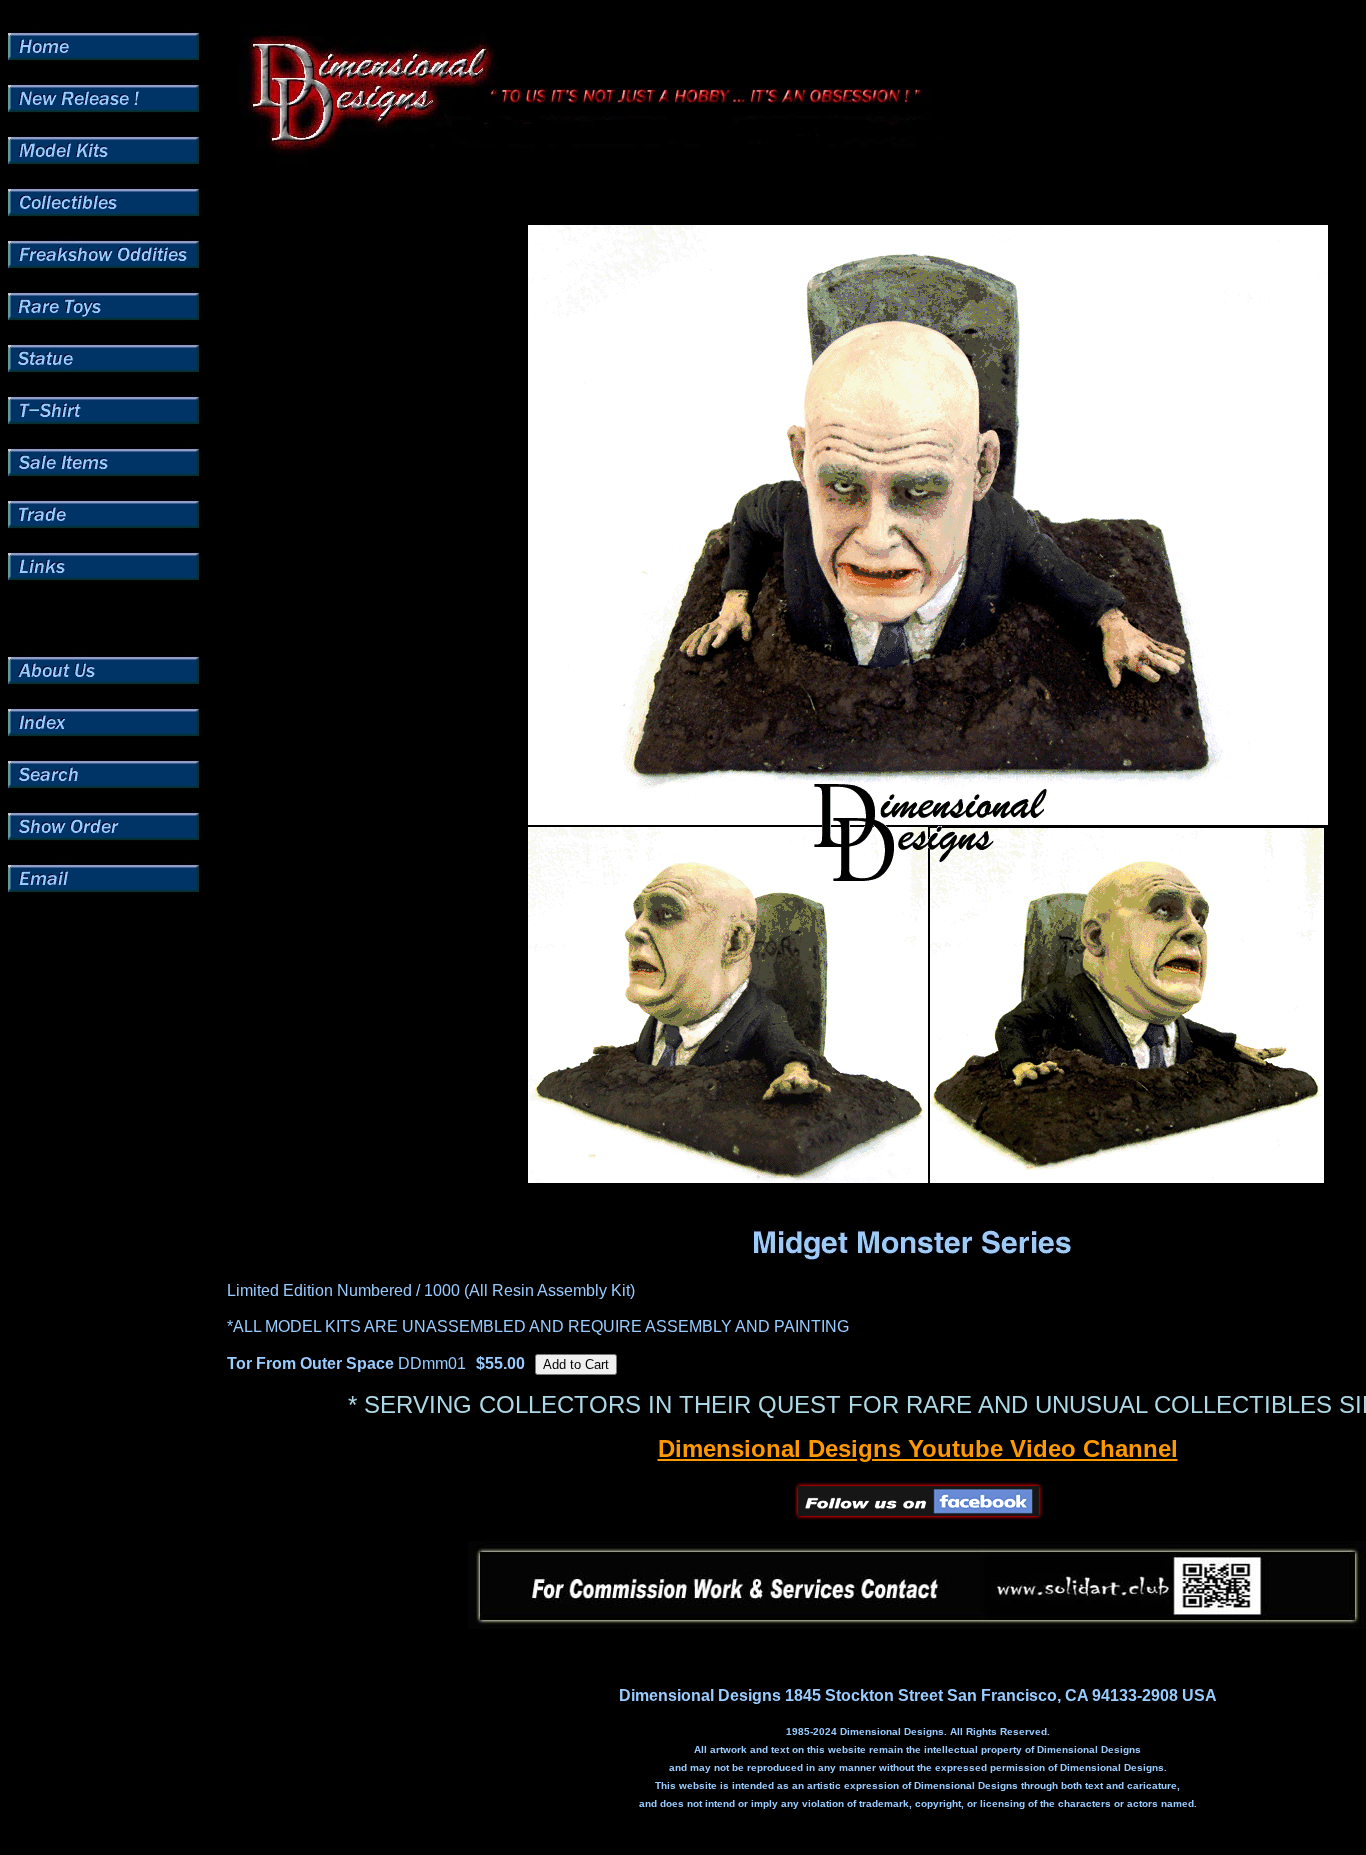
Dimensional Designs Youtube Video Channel (918, 1448)
